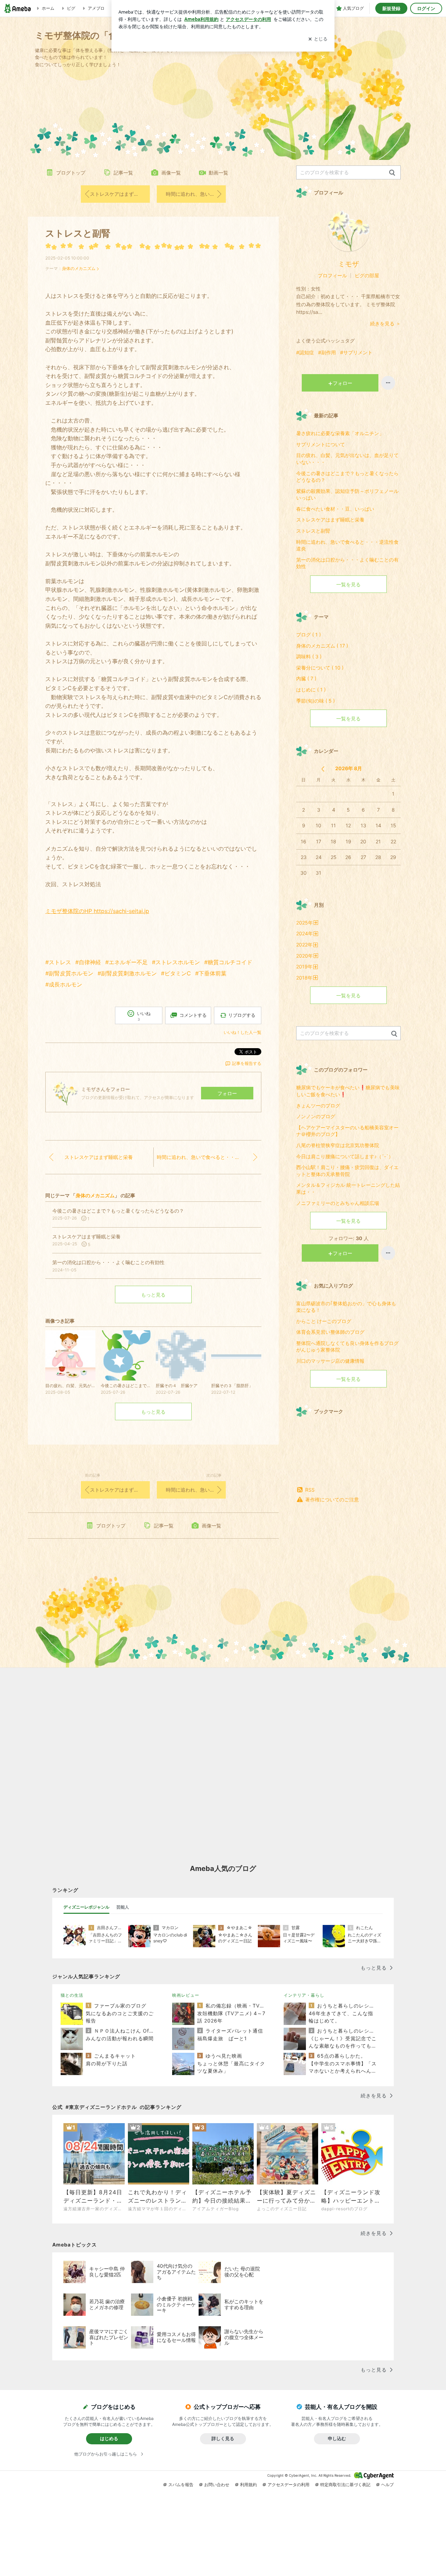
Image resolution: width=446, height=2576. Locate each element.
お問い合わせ (217, 2485)
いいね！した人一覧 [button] (243, 1032)
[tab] (86, 1907)
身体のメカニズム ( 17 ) (322, 646)
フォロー (227, 1093)
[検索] (392, 173)
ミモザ (348, 264)
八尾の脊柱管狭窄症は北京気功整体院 (338, 1145)
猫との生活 (72, 1995)
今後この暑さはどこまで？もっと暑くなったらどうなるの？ (347, 477)
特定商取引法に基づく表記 (345, 2485)
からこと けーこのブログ (324, 1321)
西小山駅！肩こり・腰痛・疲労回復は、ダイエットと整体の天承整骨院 (347, 1171)
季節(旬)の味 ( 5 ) (316, 701)
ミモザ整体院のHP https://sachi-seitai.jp (97, 911)
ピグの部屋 (367, 275)
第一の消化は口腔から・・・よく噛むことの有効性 (347, 563)
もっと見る (153, 1295)
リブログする (242, 1015)
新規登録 (391, 8)
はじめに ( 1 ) (311, 690)
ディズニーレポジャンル (86, 1907)
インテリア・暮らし (304, 1995)
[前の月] (323, 769)
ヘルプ (387, 2485)
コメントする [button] (193, 1015)
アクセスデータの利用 (289, 2485)
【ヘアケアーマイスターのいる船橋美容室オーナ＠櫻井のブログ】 (347, 1131)
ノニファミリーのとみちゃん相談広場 (338, 1203)
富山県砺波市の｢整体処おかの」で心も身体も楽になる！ (346, 1307)
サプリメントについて (321, 444)
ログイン (426, 8)
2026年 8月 (349, 768)
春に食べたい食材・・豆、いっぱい (335, 509)
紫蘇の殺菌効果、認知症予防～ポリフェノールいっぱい (347, 494)
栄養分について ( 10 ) (320, 668)
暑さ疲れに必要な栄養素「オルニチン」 (340, 433)
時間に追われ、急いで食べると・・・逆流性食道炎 (196, 194)
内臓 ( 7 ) (306, 678)
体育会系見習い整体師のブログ (330, 1332)
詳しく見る (223, 2438)
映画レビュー (186, 1995)
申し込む (337, 2438)
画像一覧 (171, 173)
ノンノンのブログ (316, 1116)
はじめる (109, 2438)
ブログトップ (71, 173)
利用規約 (248, 2485)
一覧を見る (348, 584)
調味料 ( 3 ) (309, 656)
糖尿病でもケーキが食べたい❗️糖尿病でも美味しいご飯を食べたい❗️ (348, 1091)
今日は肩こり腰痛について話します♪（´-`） (345, 1156)
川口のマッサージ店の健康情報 (330, 1361)
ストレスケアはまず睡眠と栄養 (120, 194)
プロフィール (332, 275)
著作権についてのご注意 (332, 1499)
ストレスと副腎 (78, 233)
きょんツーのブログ (318, 1105)
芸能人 (123, 1907)
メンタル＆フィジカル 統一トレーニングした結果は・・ (348, 1188)
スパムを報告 (181, 2485)
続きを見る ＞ (385, 323)
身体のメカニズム (79, 268)
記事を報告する (247, 1063)
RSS (310, 1490)
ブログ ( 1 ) (309, 635)
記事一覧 (123, 173)
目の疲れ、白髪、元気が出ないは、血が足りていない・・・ (347, 459)
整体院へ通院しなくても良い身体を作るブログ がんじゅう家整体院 (348, 1347)
